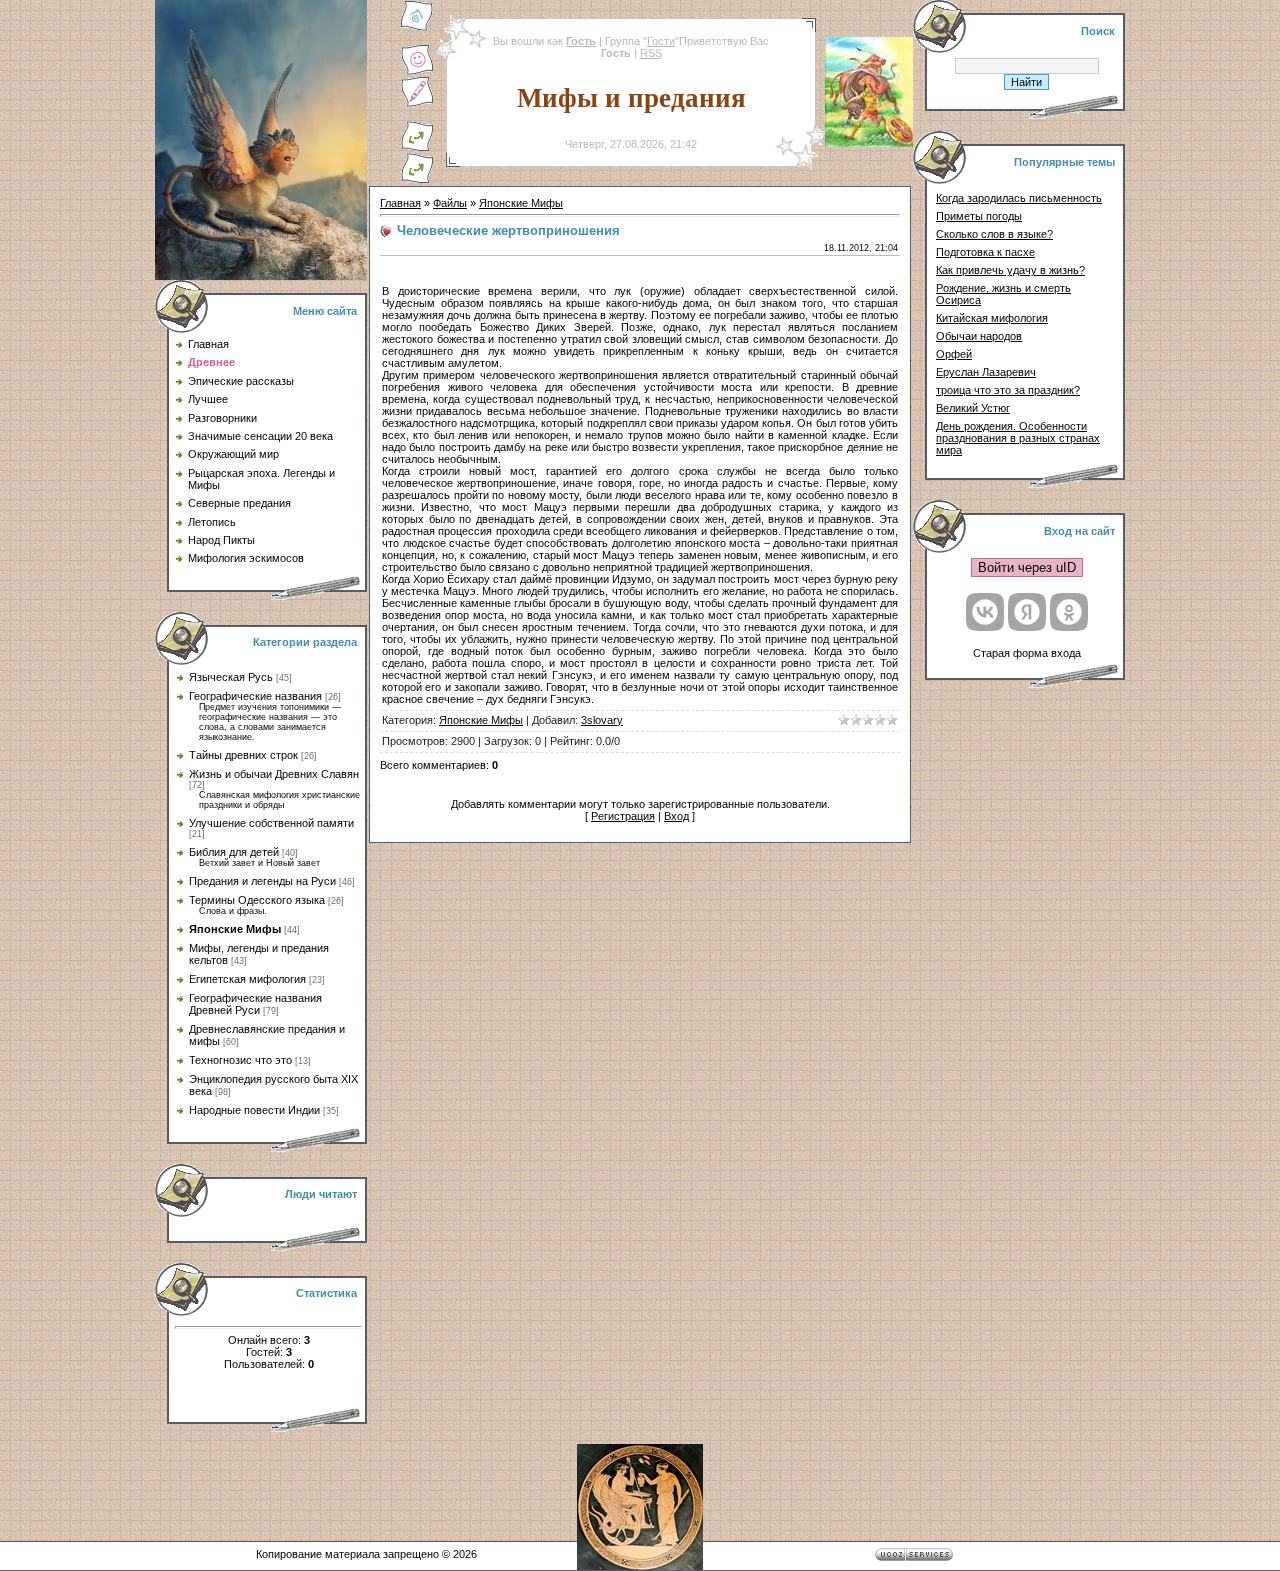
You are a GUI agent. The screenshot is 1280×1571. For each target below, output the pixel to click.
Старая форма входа (1027, 653)
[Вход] (417, 180)
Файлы (450, 203)
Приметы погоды (979, 216)
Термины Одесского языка (257, 900)
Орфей (954, 354)
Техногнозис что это (240, 1060)
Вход (676, 816)
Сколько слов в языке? (994, 234)
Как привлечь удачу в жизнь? (1010, 270)
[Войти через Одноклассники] (1069, 612)
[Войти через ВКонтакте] (985, 612)
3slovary (602, 720)
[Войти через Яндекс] (1027, 612)
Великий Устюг (973, 408)
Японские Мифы (235, 929)
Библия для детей (234, 852)
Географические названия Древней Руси (255, 1004)
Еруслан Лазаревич (986, 372)
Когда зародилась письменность (1019, 198)
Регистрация (623, 816)
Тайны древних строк (243, 755)
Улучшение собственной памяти (271, 823)
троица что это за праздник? (1008, 390)
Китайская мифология (992, 318)
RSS (651, 53)
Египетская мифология (247, 979)
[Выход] (417, 148)
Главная (400, 203)
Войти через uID (1027, 567)
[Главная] (417, 28)
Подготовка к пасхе (985, 252)
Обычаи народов (979, 336)
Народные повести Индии (254, 1110)
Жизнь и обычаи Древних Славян (274, 774)
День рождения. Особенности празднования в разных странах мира (1018, 438)
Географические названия (255, 696)
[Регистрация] (417, 104)
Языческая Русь (231, 677)
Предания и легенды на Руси (262, 881)
